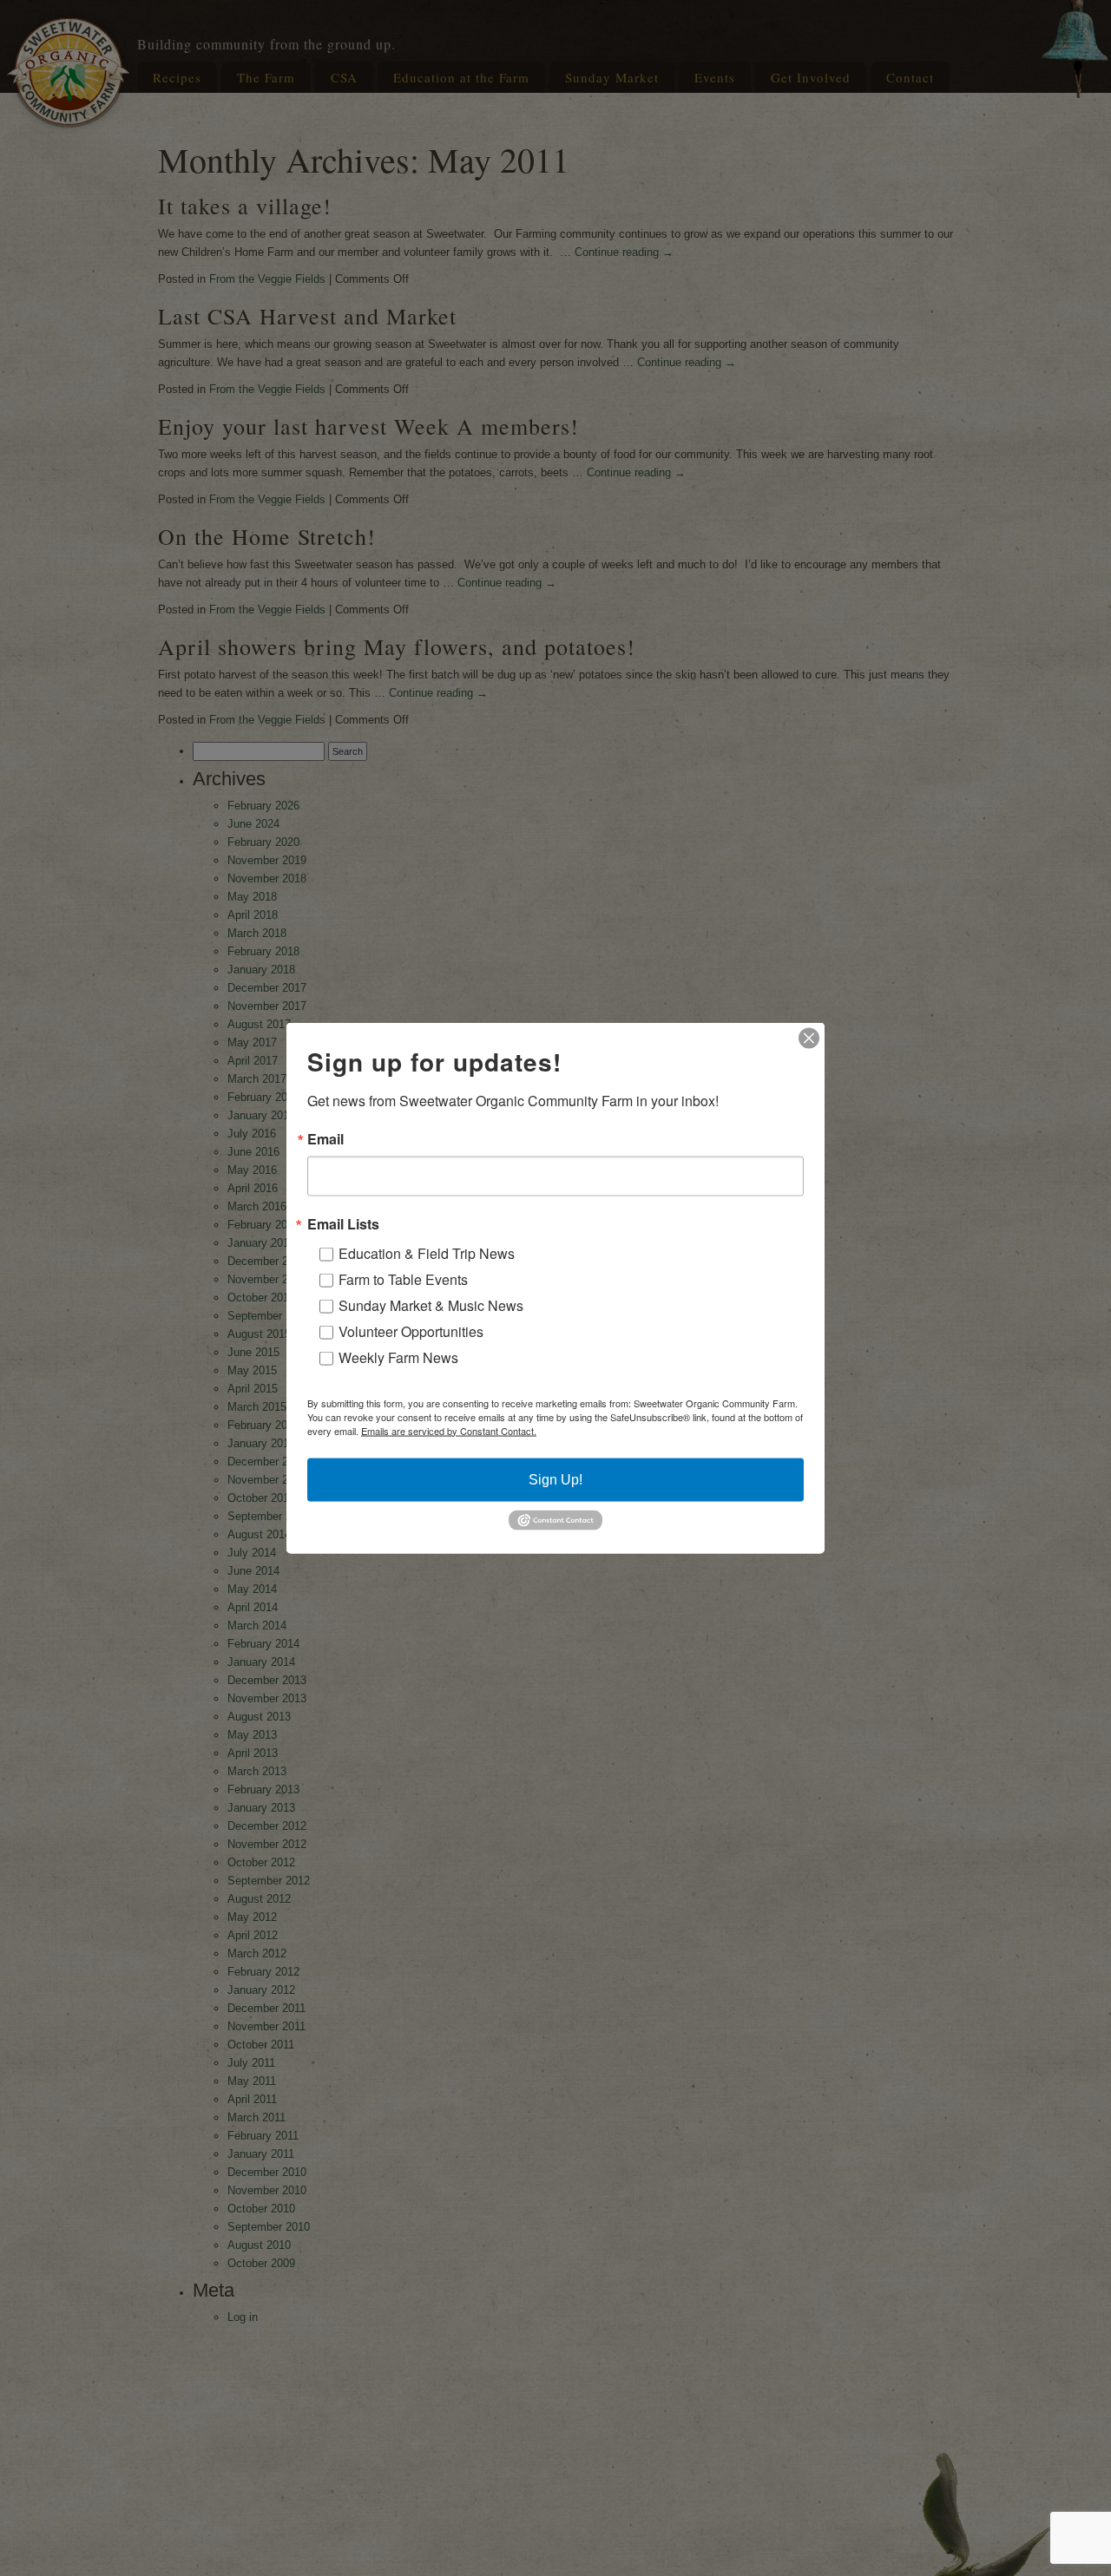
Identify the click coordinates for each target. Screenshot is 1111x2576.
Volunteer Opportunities (411, 1331)
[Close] (809, 1038)
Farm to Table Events (403, 1278)
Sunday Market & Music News (431, 1304)
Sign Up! (555, 1479)
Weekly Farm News (398, 1357)
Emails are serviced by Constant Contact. (449, 1430)
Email (325, 1138)
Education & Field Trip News (427, 1252)
